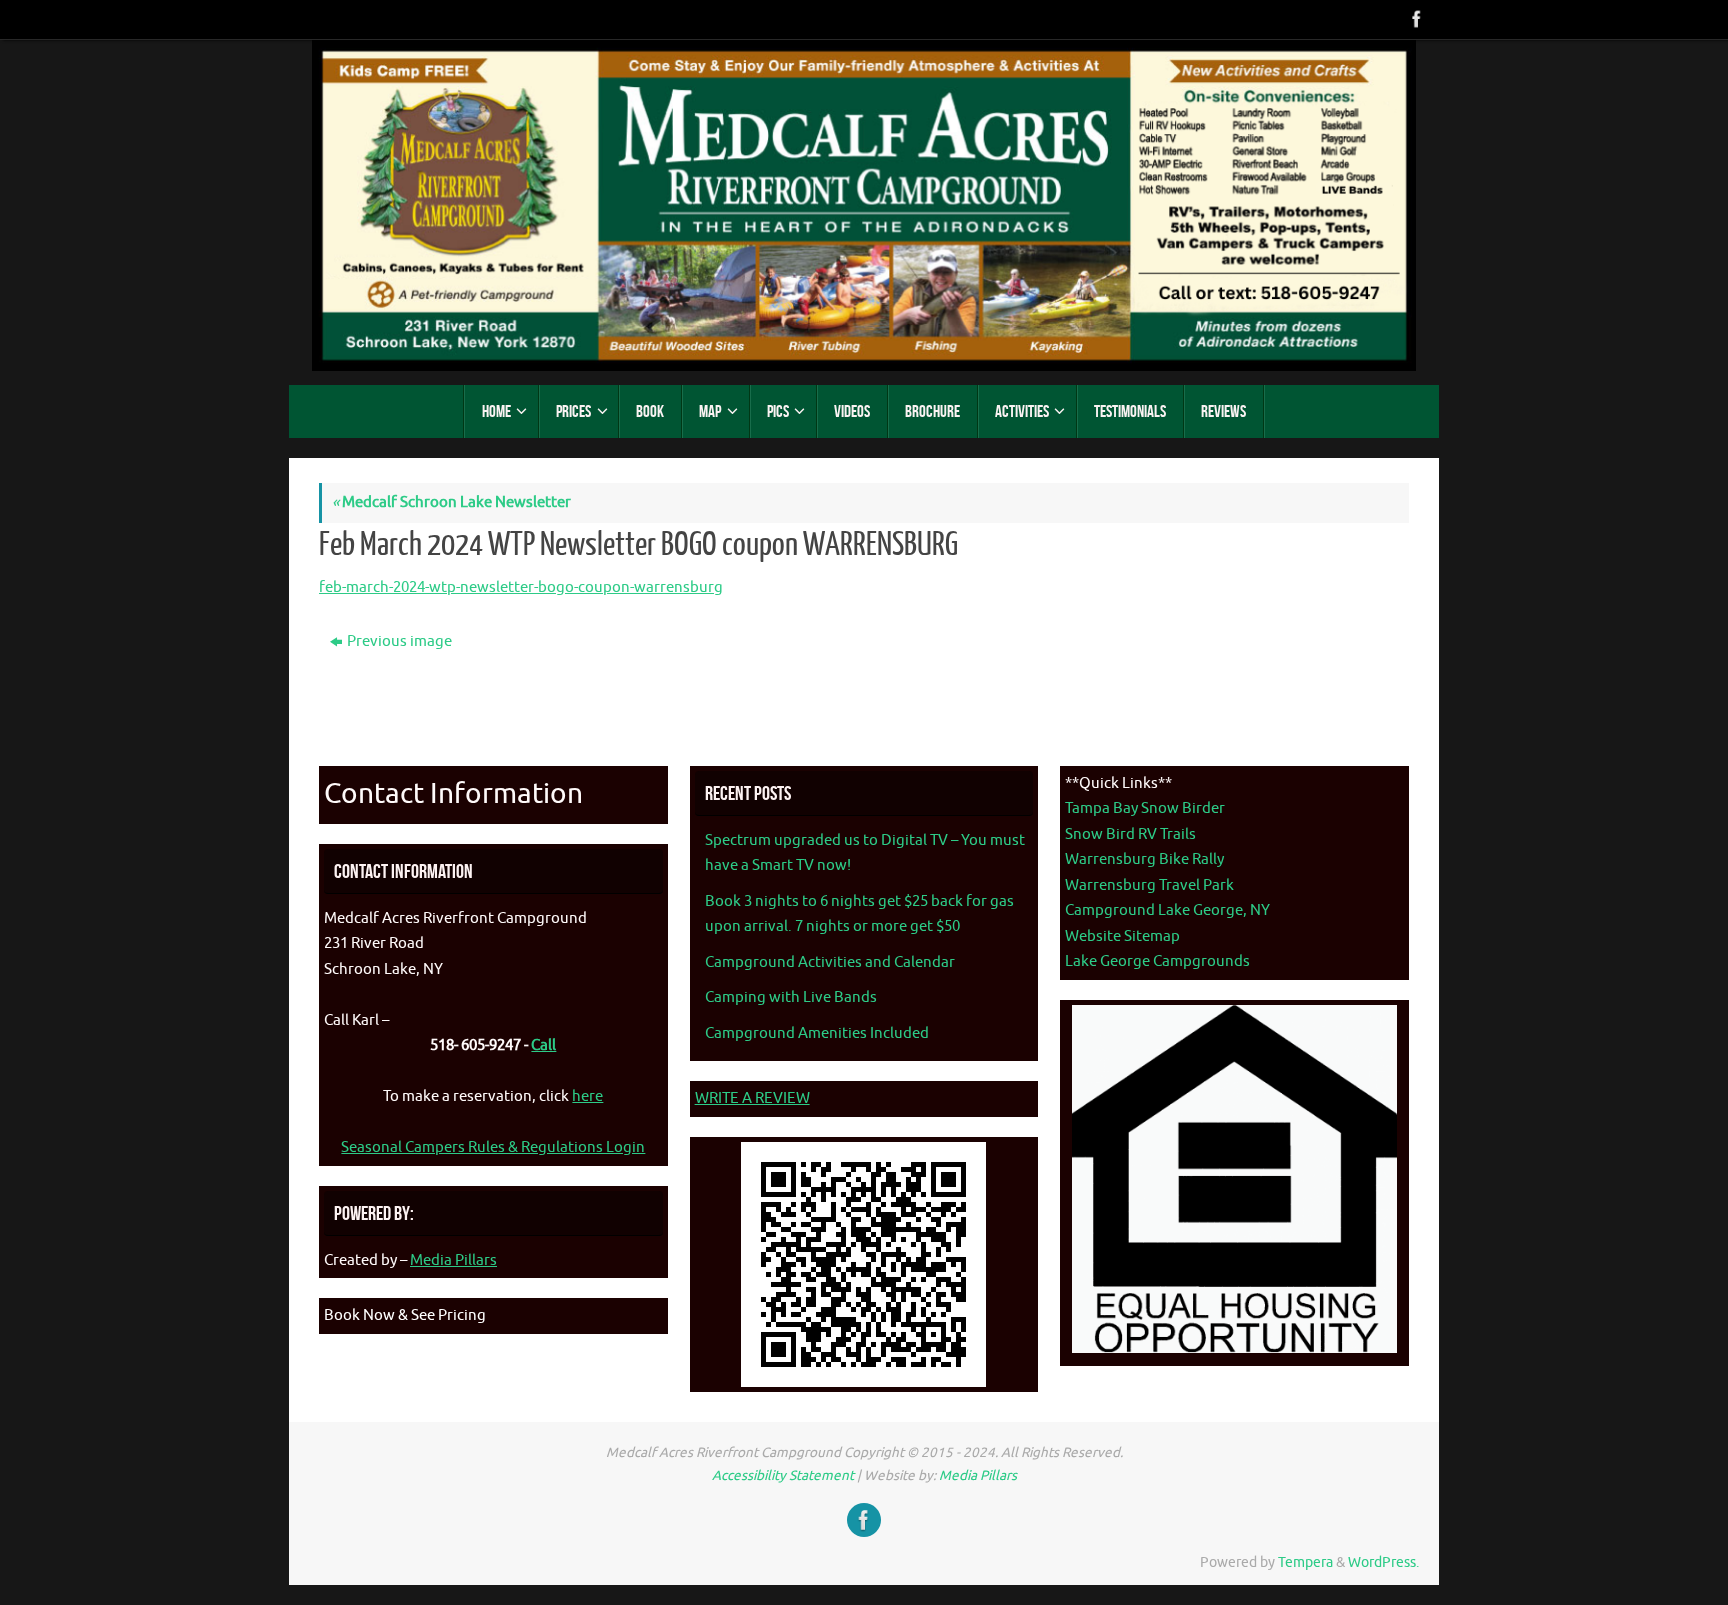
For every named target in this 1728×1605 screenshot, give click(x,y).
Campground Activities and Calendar (830, 962)
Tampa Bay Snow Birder (1145, 808)
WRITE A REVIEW (752, 1098)
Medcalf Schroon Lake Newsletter (451, 502)
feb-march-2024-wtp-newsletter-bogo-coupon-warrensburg (521, 587)
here (587, 1096)
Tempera (1305, 1562)
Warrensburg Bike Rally (1144, 859)
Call (543, 1045)
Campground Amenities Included (817, 1033)
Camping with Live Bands (791, 997)
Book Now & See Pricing (405, 1315)
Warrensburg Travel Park (1149, 885)
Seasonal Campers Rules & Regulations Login (493, 1147)
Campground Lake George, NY (1167, 910)
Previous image (399, 641)
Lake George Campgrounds (1157, 961)
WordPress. (1383, 1562)
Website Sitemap (1122, 936)
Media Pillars (453, 1260)
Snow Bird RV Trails (1130, 834)
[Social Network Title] (1415, 19)
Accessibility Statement (783, 1475)
